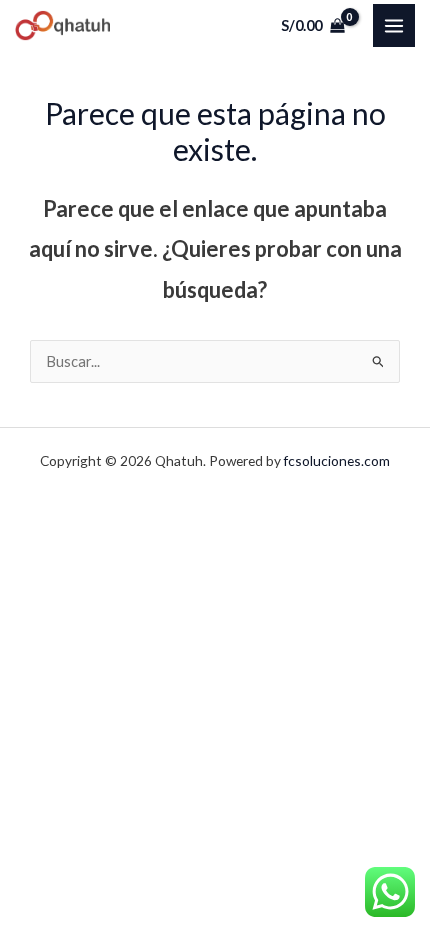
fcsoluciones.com (337, 460)
